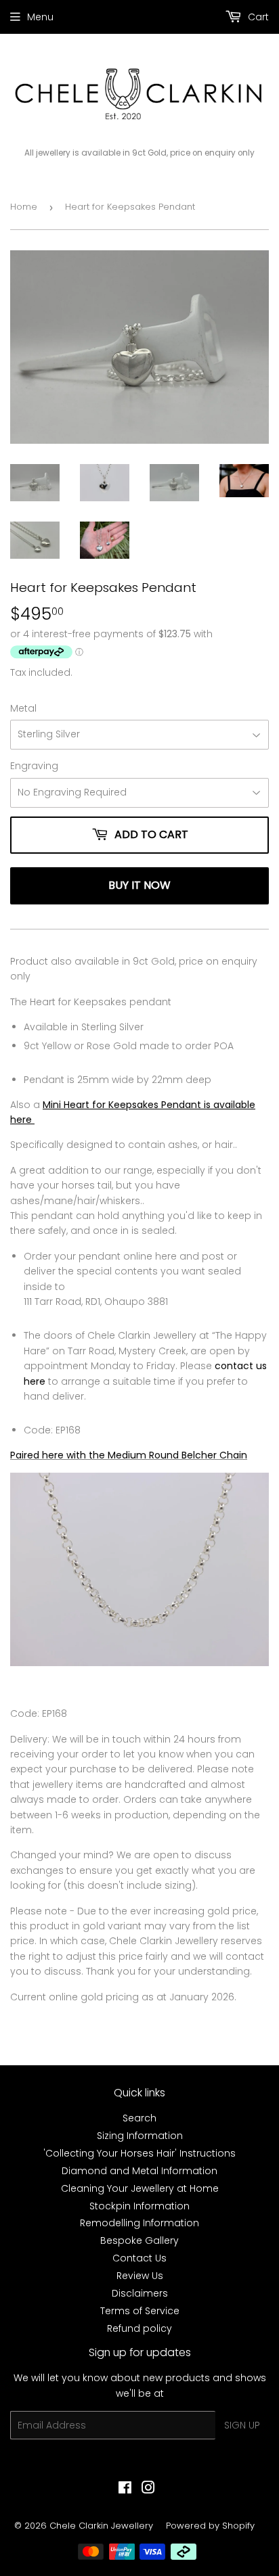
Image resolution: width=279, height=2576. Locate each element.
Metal (23, 708)
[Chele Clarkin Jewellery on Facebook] (125, 2489)
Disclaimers (140, 2293)
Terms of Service (140, 2311)
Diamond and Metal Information (139, 2171)
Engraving (34, 766)
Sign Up (242, 2425)
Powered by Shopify (210, 2526)
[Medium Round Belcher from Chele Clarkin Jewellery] (139, 1663)
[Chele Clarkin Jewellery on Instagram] (148, 2489)
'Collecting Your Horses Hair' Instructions (139, 2153)
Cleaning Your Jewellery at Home (140, 2188)
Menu (40, 17)
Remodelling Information (139, 2223)
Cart (257, 17)
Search (139, 2118)
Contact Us (139, 2258)
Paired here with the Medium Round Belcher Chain (129, 1455)
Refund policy (139, 2328)
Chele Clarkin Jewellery (101, 2526)
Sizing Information (140, 2136)
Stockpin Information (139, 2206)
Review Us (140, 2276)
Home (24, 207)
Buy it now (139, 885)
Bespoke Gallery (139, 2240)
